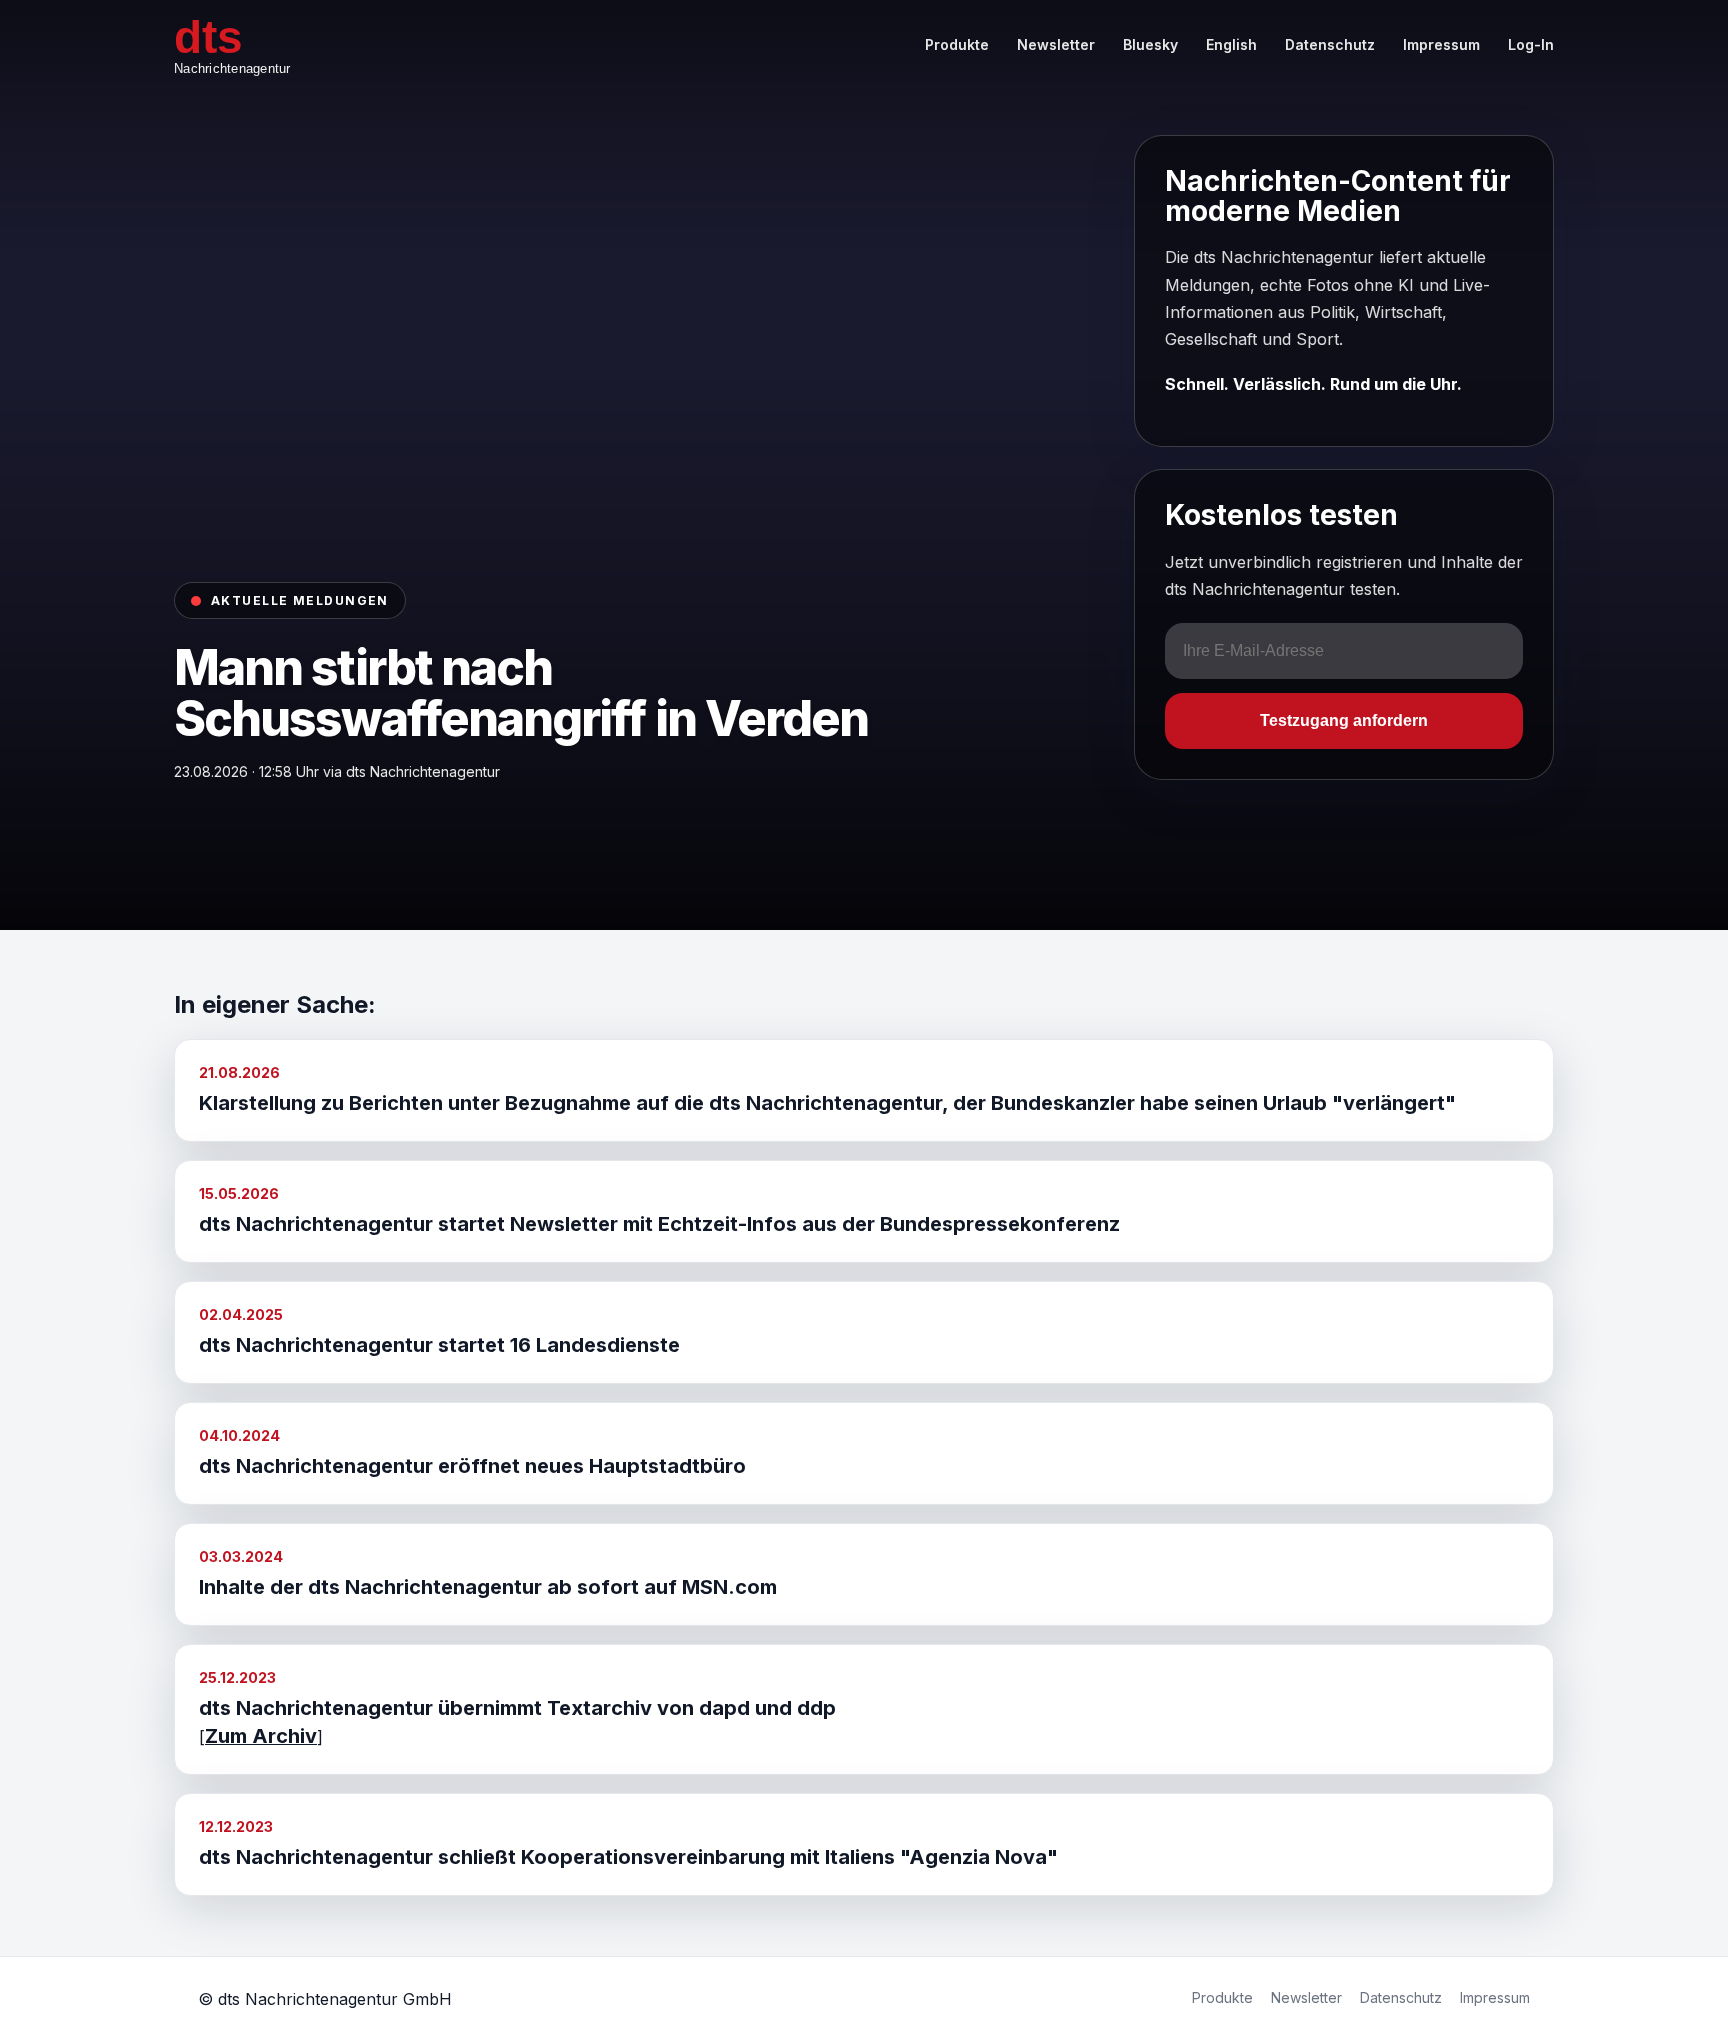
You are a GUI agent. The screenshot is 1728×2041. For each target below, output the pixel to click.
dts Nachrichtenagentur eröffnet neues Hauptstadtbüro (472, 1466)
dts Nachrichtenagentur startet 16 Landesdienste (439, 1345)
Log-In (1531, 44)
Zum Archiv (261, 1736)
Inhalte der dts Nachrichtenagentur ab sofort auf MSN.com (488, 1587)
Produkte (957, 44)
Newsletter (1056, 44)
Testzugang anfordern (1344, 720)
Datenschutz (1330, 44)
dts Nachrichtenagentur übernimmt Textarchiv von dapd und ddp (517, 1708)
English (1231, 44)
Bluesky (1150, 44)
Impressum (1441, 44)
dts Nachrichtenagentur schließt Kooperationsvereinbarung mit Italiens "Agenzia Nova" (628, 1857)
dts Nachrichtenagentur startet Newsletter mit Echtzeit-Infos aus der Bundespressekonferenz (659, 1224)
